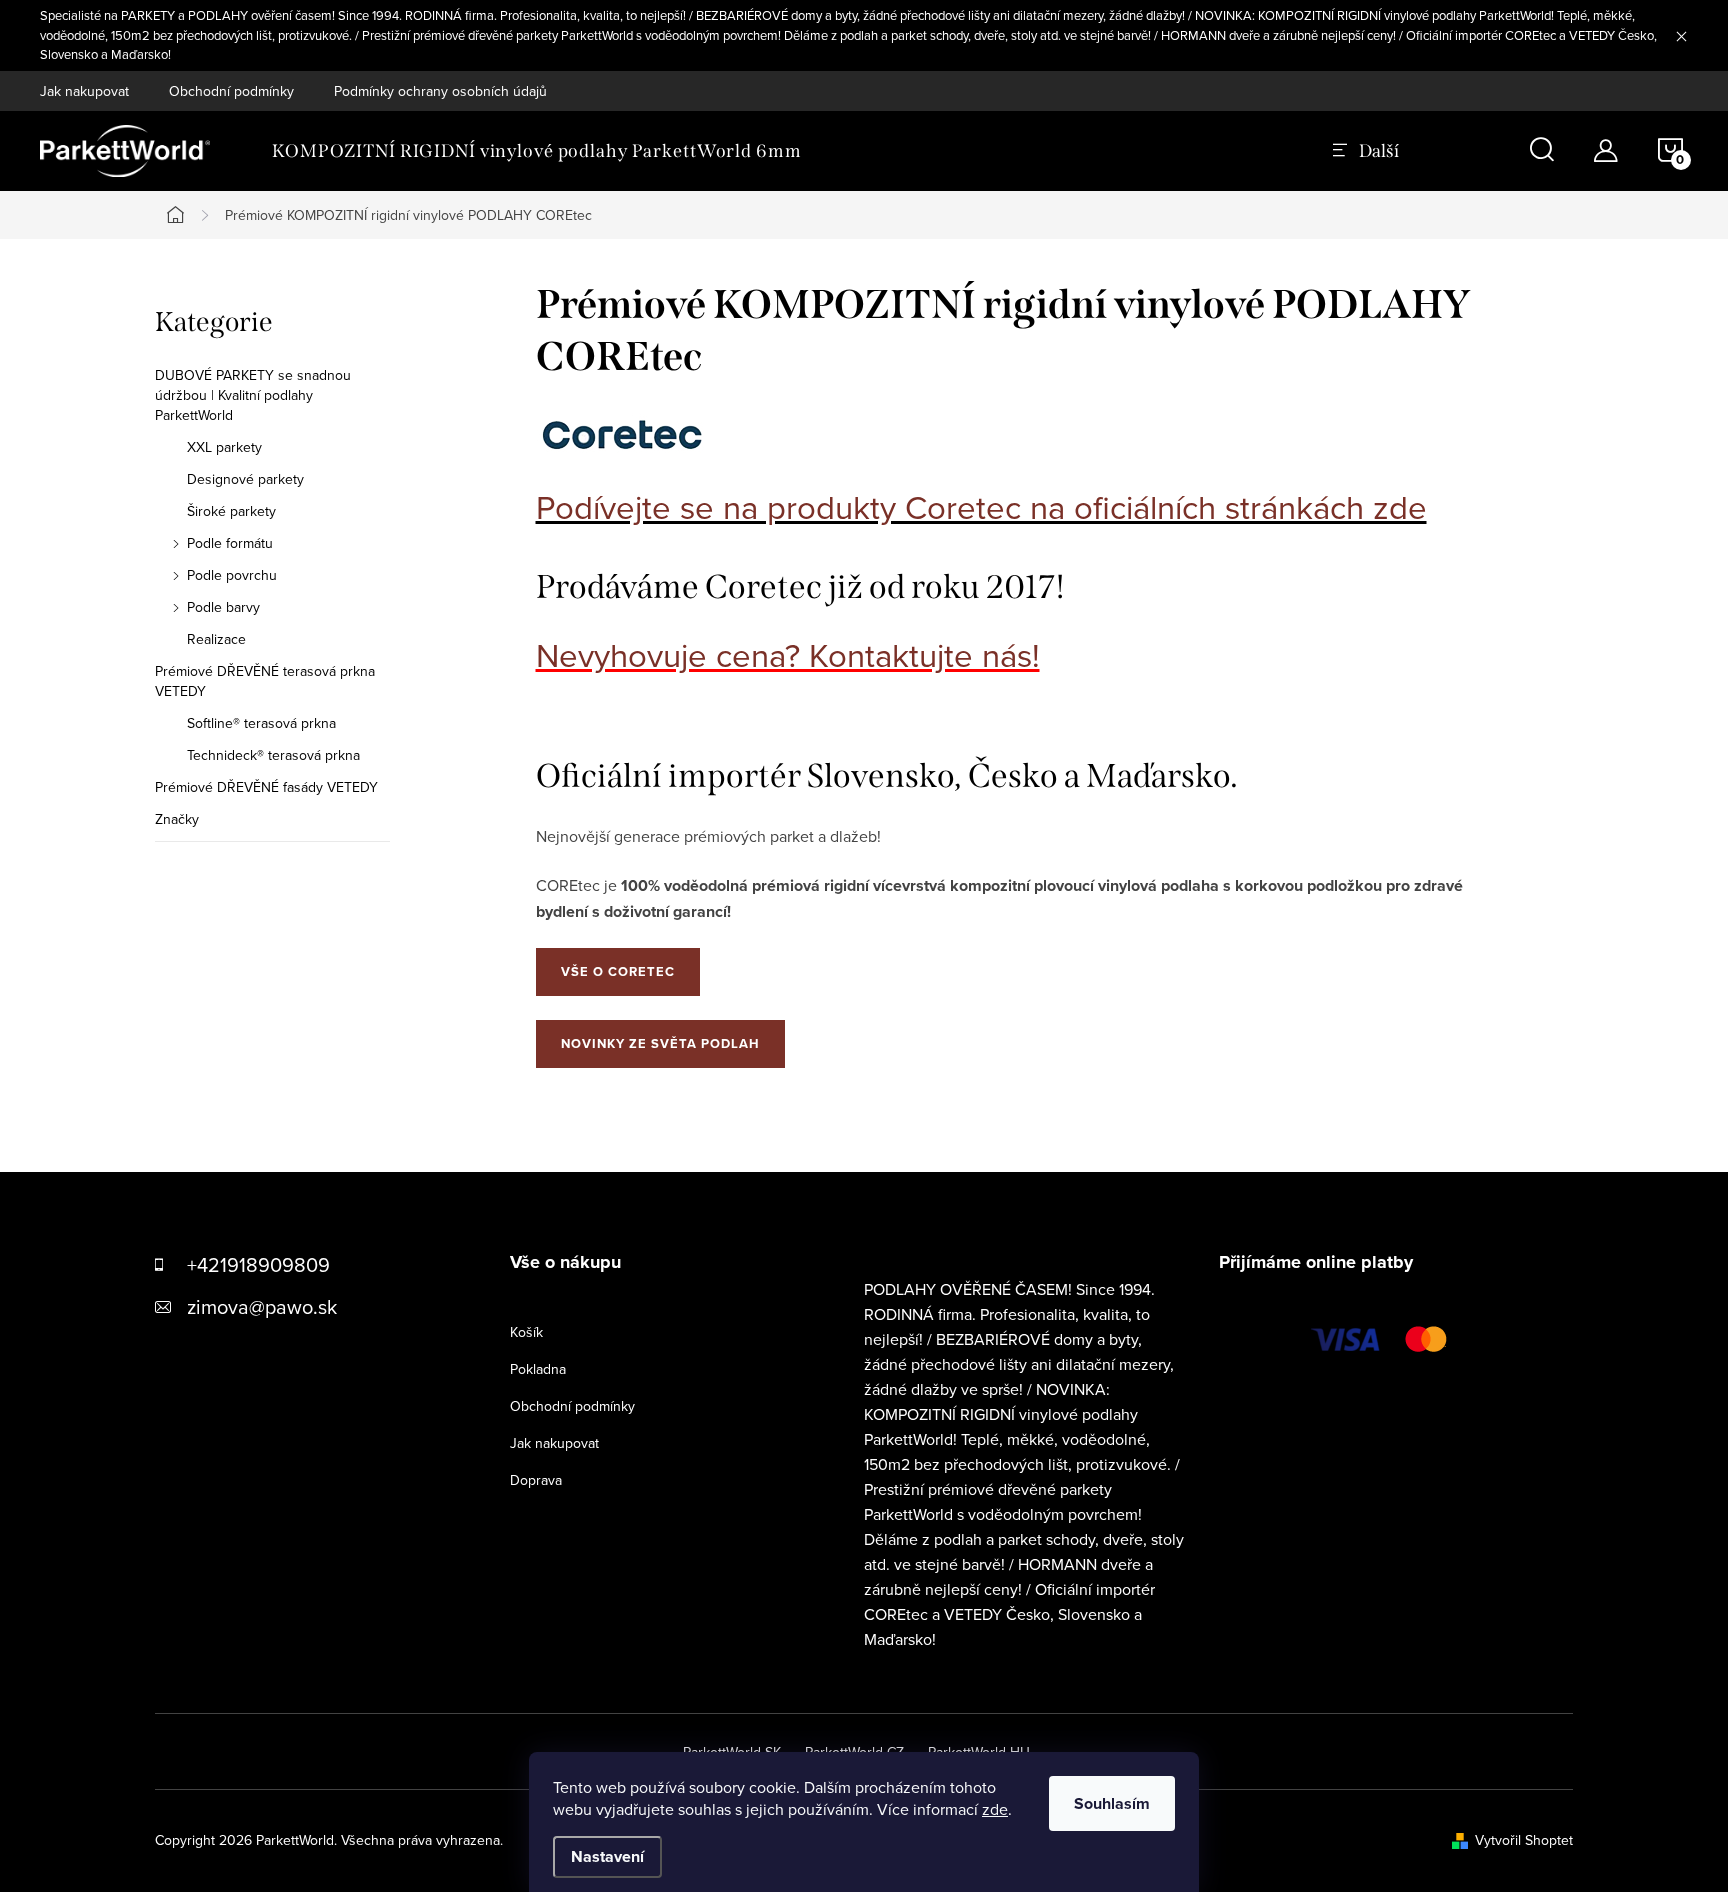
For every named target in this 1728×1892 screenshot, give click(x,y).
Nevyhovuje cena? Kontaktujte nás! (788, 654)
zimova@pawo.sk (262, 1306)
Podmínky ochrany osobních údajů (440, 91)
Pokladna (538, 1369)
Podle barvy (223, 607)
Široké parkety (231, 511)
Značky (177, 819)
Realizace (216, 639)
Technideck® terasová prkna (273, 755)
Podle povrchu (232, 575)
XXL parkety (224, 447)
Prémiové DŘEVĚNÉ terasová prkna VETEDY (265, 681)
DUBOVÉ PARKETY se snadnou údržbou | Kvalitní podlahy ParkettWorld (253, 395)
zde (995, 1809)
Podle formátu (230, 543)
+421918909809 (258, 1264)
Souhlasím (1112, 1803)
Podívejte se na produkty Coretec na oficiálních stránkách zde (981, 506)
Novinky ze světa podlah (660, 1043)
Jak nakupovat (84, 91)
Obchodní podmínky (231, 91)
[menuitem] (537, 151)
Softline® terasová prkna (261, 723)
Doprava (536, 1480)
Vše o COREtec (618, 971)
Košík (526, 1332)
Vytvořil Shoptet (1524, 1840)
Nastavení (607, 1856)
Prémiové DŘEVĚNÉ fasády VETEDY (266, 787)
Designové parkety (245, 479)
